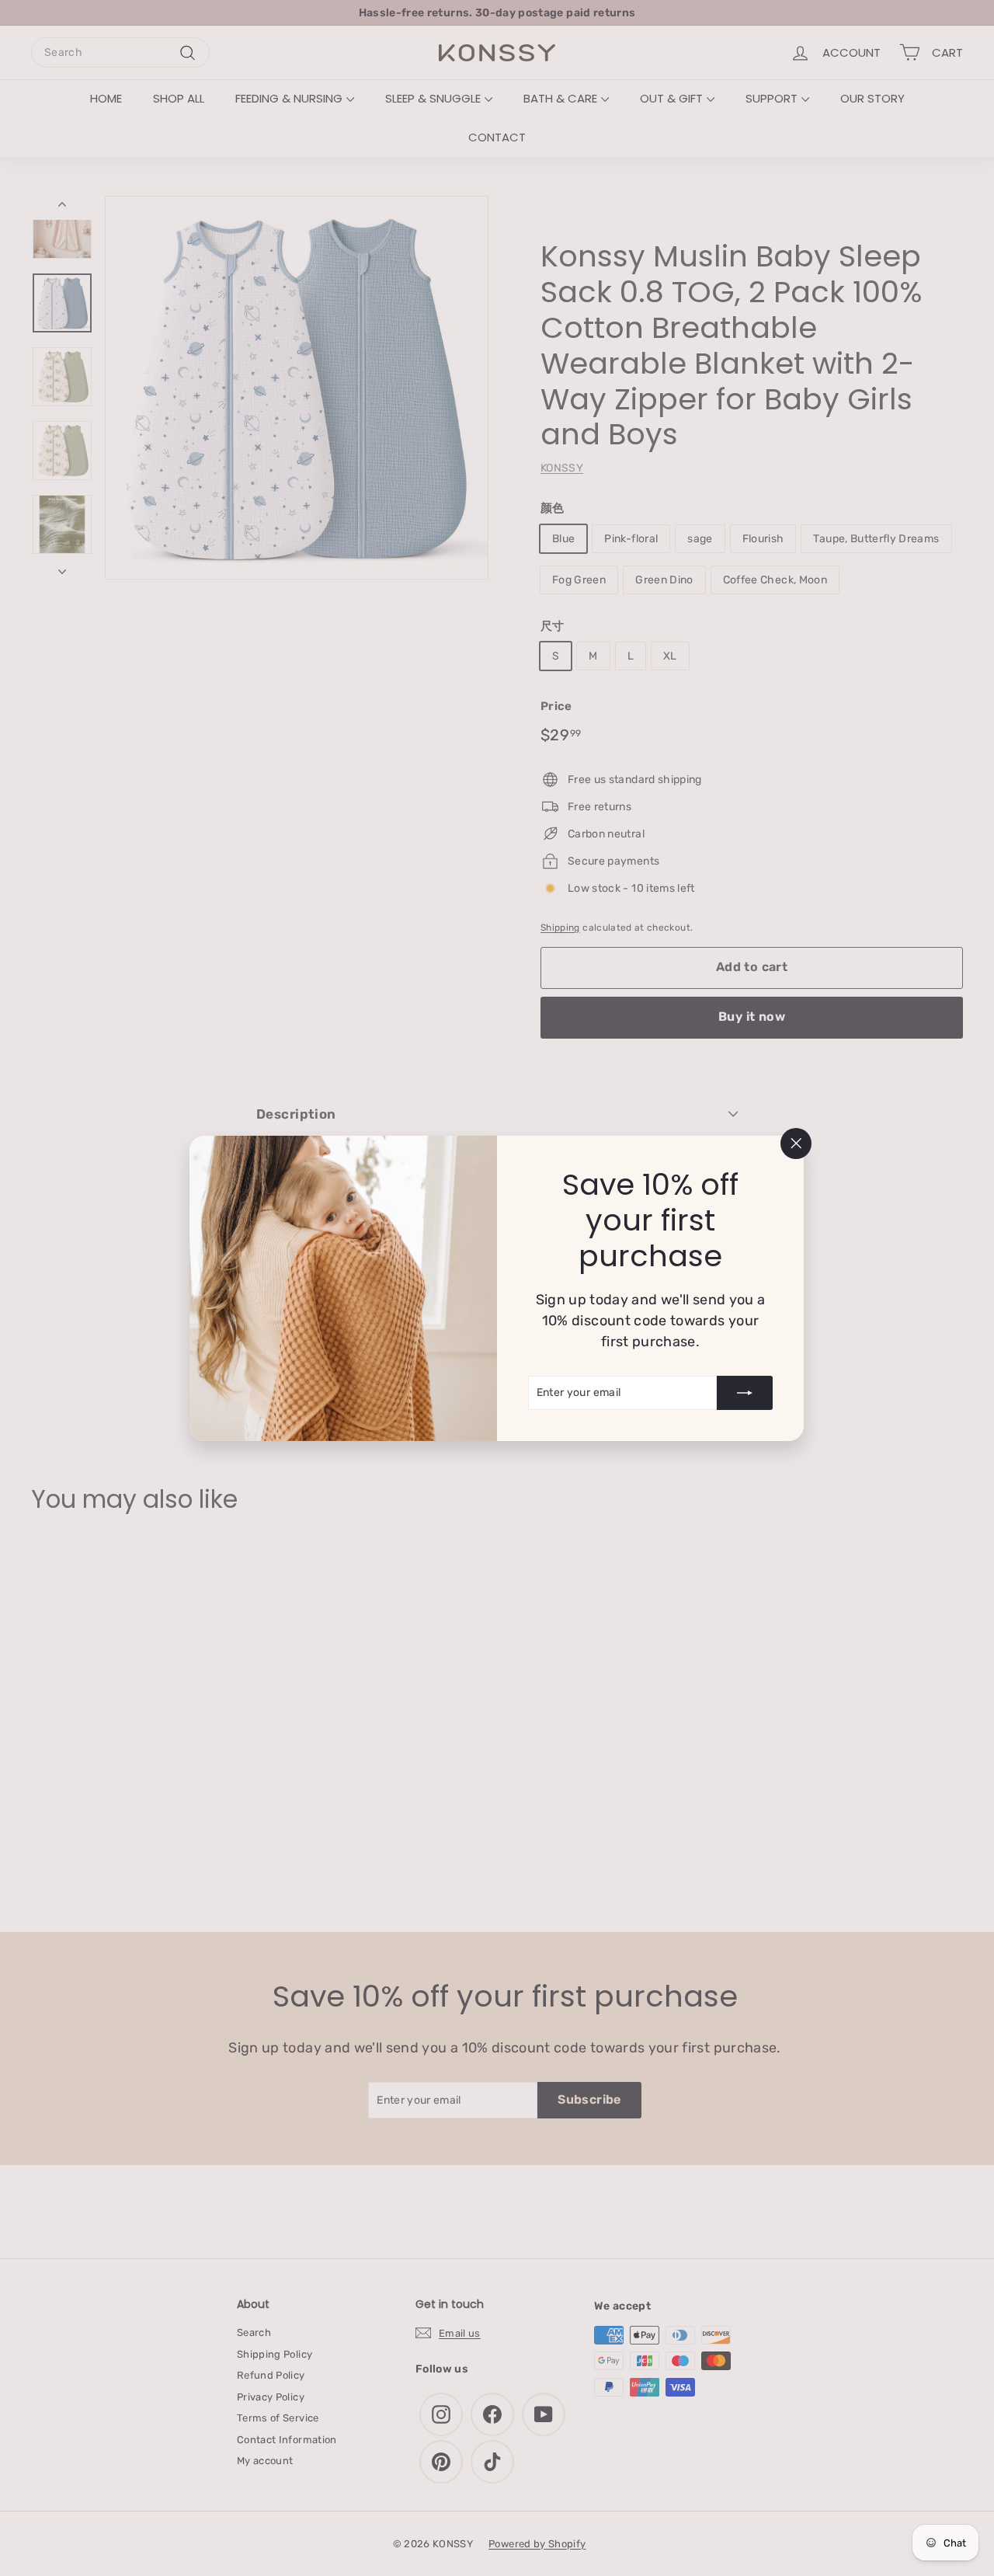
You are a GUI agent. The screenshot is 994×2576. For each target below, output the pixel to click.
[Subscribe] (745, 1392)
